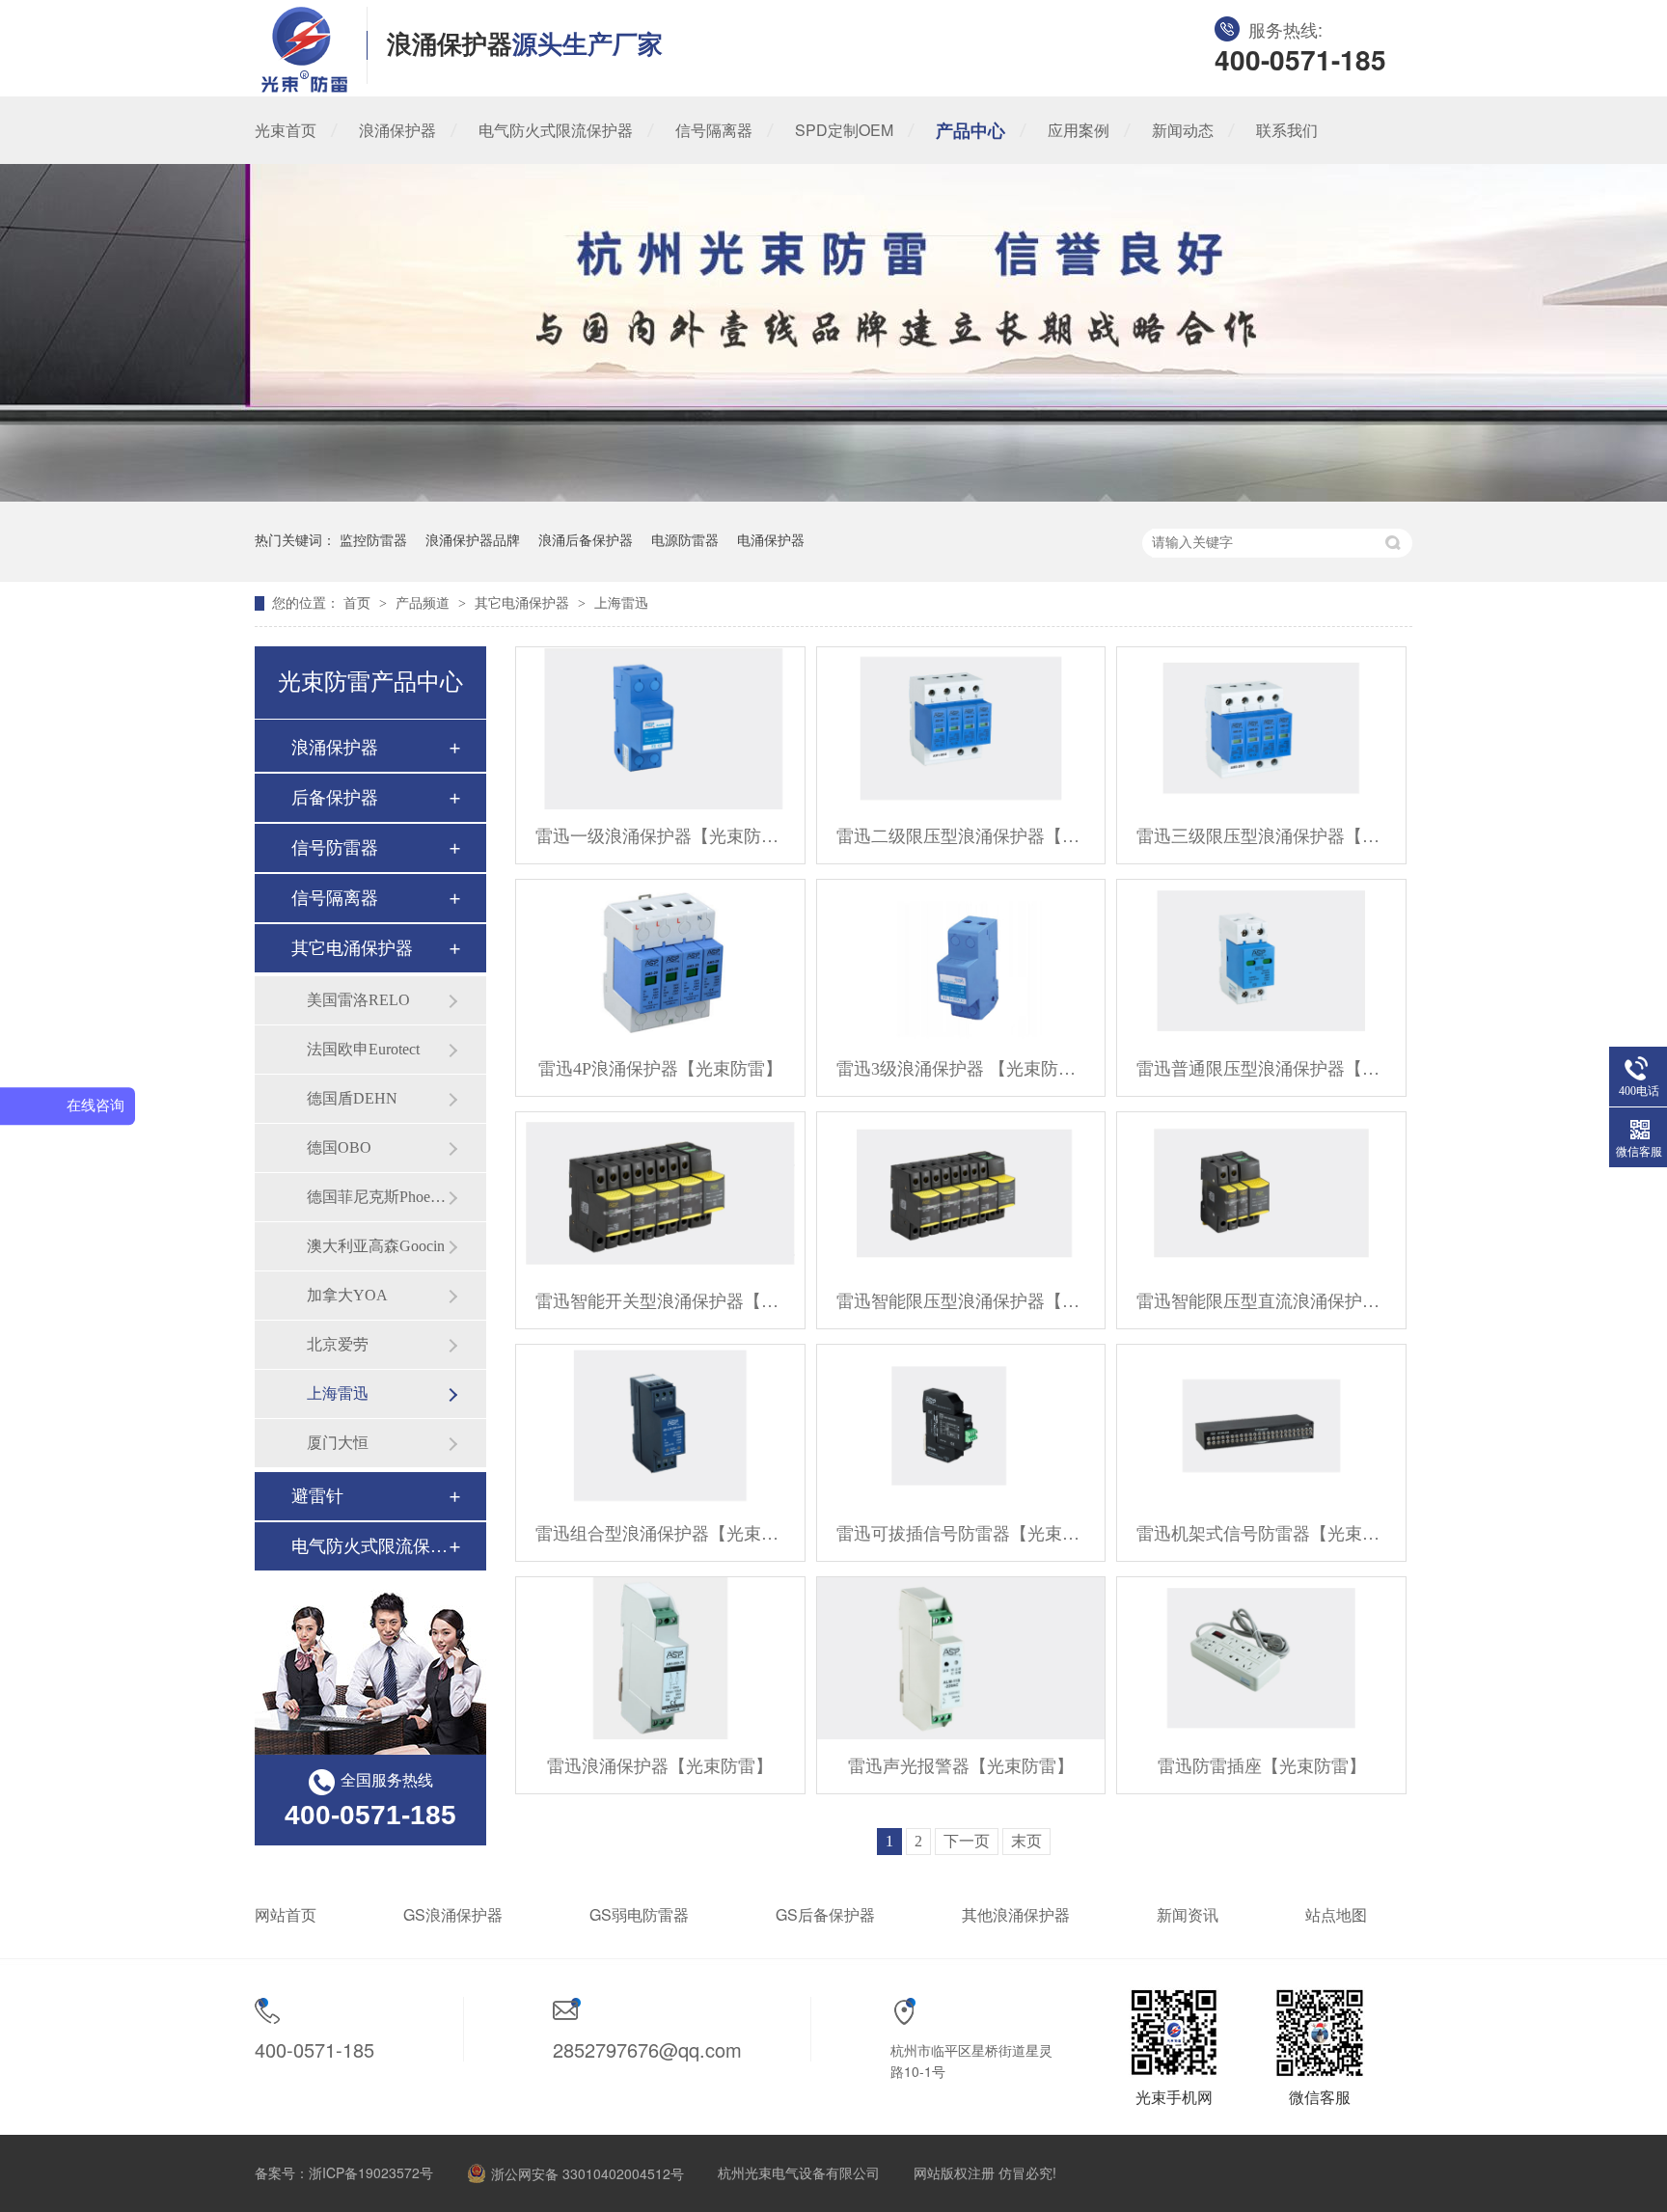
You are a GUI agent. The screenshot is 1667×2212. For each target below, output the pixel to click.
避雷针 (317, 1496)
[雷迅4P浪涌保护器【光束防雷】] (660, 961)
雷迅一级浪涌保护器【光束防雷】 (660, 836)
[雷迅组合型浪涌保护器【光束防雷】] (660, 1426)
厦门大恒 (338, 1443)
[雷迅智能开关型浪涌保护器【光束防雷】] (660, 1193)
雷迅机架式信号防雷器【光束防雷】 (1261, 1534)
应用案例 (1079, 130)
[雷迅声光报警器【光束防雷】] (961, 1658)
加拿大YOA (347, 1295)
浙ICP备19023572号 (371, 2172)
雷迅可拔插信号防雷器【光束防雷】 (961, 1534)
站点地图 (1336, 1914)
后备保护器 (335, 798)
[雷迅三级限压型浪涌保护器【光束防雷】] (1261, 728)
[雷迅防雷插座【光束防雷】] (1261, 1658)
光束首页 (286, 130)
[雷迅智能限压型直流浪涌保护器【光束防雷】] (1261, 1193)
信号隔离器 (714, 130)
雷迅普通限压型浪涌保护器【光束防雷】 (1261, 1069)
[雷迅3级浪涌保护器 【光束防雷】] (961, 961)
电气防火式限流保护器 (556, 130)
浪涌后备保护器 (586, 541)
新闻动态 (1183, 130)
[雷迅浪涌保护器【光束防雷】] (660, 1658)
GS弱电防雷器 (639, 1914)
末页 (1026, 1841)
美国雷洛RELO (358, 1000)
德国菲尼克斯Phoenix (377, 1197)
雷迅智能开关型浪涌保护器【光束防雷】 (660, 1301)
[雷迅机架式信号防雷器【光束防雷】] (1261, 1426)
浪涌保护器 (397, 130)
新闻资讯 (1188, 1914)
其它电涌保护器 (524, 603)
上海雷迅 (621, 603)
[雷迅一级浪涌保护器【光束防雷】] (660, 728)
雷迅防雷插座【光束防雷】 (1262, 1766)
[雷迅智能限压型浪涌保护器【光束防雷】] (961, 1193)
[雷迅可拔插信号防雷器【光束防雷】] (961, 1426)
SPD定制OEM (844, 130)
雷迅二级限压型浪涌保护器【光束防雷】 (961, 836)
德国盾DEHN (352, 1098)
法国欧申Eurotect (363, 1049)
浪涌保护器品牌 (473, 541)
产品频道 (424, 603)
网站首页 (286, 1914)
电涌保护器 (771, 541)
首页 (359, 603)
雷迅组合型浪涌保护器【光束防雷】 (660, 1534)
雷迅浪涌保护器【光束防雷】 (660, 1766)
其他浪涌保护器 (1016, 1914)
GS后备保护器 (825, 1914)
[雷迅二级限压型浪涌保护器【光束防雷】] (961, 728)
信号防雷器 (335, 848)
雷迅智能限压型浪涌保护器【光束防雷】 (961, 1301)
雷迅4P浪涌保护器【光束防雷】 (660, 1069)
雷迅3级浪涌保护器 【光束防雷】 (961, 1069)
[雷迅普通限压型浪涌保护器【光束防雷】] (1261, 961)
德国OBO (339, 1147)
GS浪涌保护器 (453, 1914)
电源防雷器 (685, 541)
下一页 (967, 1841)
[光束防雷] (304, 86)
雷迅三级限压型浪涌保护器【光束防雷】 (1261, 836)
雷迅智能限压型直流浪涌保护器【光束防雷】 (1261, 1301)
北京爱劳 (338, 1344)
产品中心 (970, 130)
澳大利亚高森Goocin (376, 1246)
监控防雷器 (373, 541)
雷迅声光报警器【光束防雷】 (961, 1766)
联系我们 (1287, 130)
